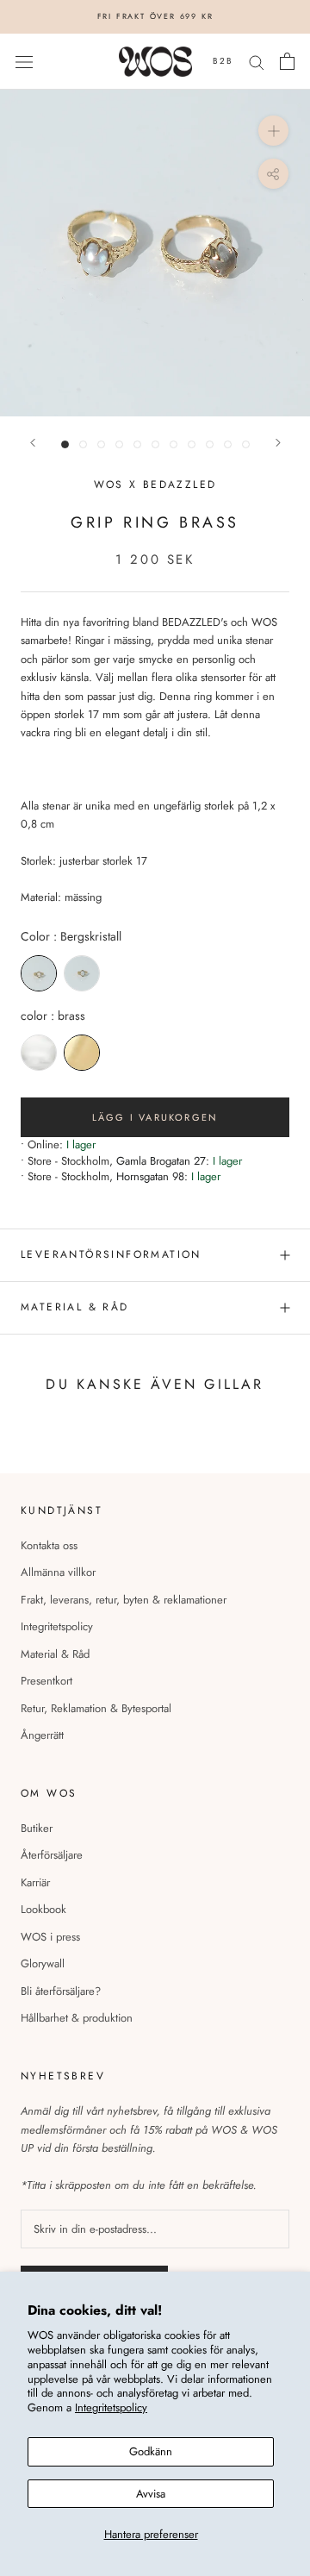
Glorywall (43, 1963)
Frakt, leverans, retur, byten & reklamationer (124, 1600)
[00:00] (155, 253)
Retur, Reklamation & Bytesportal (96, 1708)
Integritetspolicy (111, 2407)
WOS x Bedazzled (155, 485)
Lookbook (43, 1909)
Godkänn (151, 2451)
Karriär (35, 1882)
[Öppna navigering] (24, 62)
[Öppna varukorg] (287, 61)
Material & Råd (55, 1654)
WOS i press (50, 1937)
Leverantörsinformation (111, 1254)
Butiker (37, 1828)
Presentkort (46, 1681)
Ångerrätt (42, 1735)
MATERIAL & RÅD (75, 1307)
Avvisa (151, 2494)
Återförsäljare (52, 1855)
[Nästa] (278, 443)
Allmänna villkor (58, 1572)
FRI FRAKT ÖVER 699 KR (155, 16)
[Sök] (257, 62)
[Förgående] (33, 443)
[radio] (39, 973)
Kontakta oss (49, 1545)
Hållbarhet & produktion (77, 2018)
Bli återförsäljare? (61, 1991)
